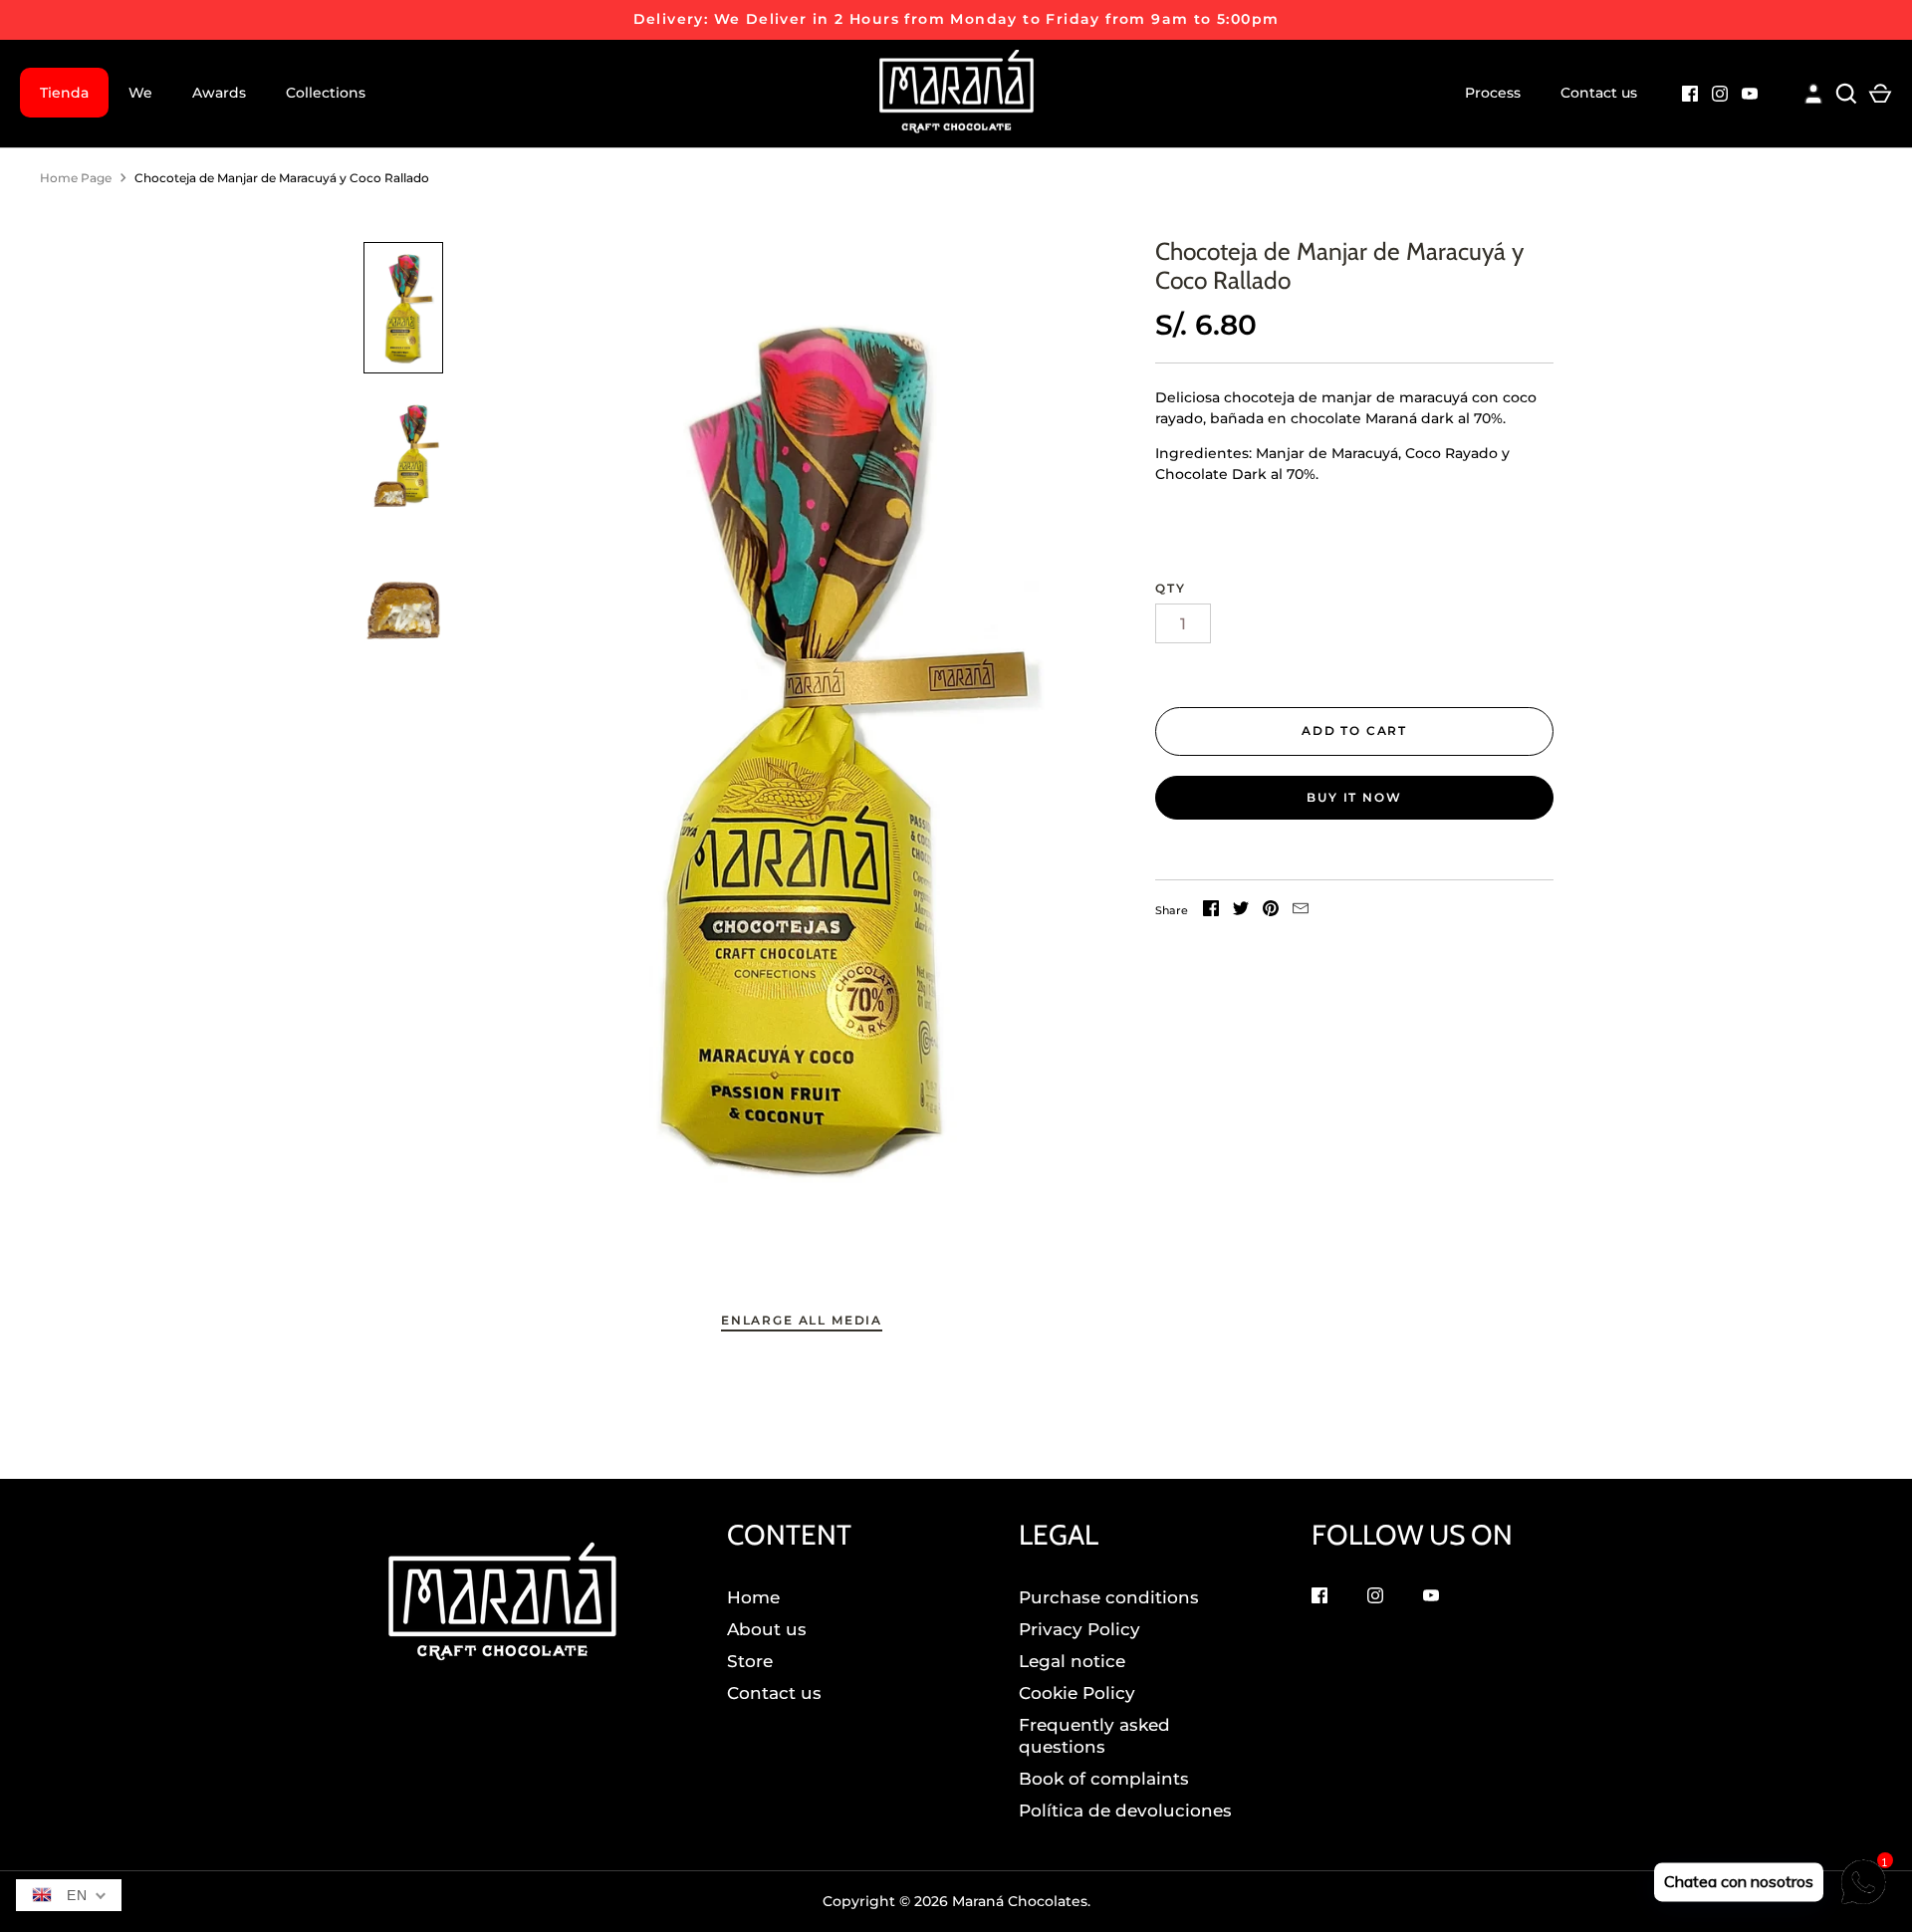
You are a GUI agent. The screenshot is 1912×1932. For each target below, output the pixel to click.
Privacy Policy (1079, 1629)
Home (753, 1597)
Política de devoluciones (1125, 1811)
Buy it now (1354, 797)
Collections (326, 93)
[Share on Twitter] (1241, 911)
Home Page (76, 178)
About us (767, 1629)
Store (750, 1661)
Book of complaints (1104, 1779)
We (140, 93)
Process (1493, 93)
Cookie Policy (1077, 1693)
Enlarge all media (802, 1320)
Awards (219, 93)
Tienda (64, 93)
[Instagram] (1720, 96)
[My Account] (1813, 91)
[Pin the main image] (1271, 911)
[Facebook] (1690, 96)
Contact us (1599, 93)
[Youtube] (1750, 96)
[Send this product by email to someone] (1301, 911)
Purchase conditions (1109, 1597)
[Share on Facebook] (1211, 911)
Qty (1171, 588)
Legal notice (1072, 1661)
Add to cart (1354, 730)
